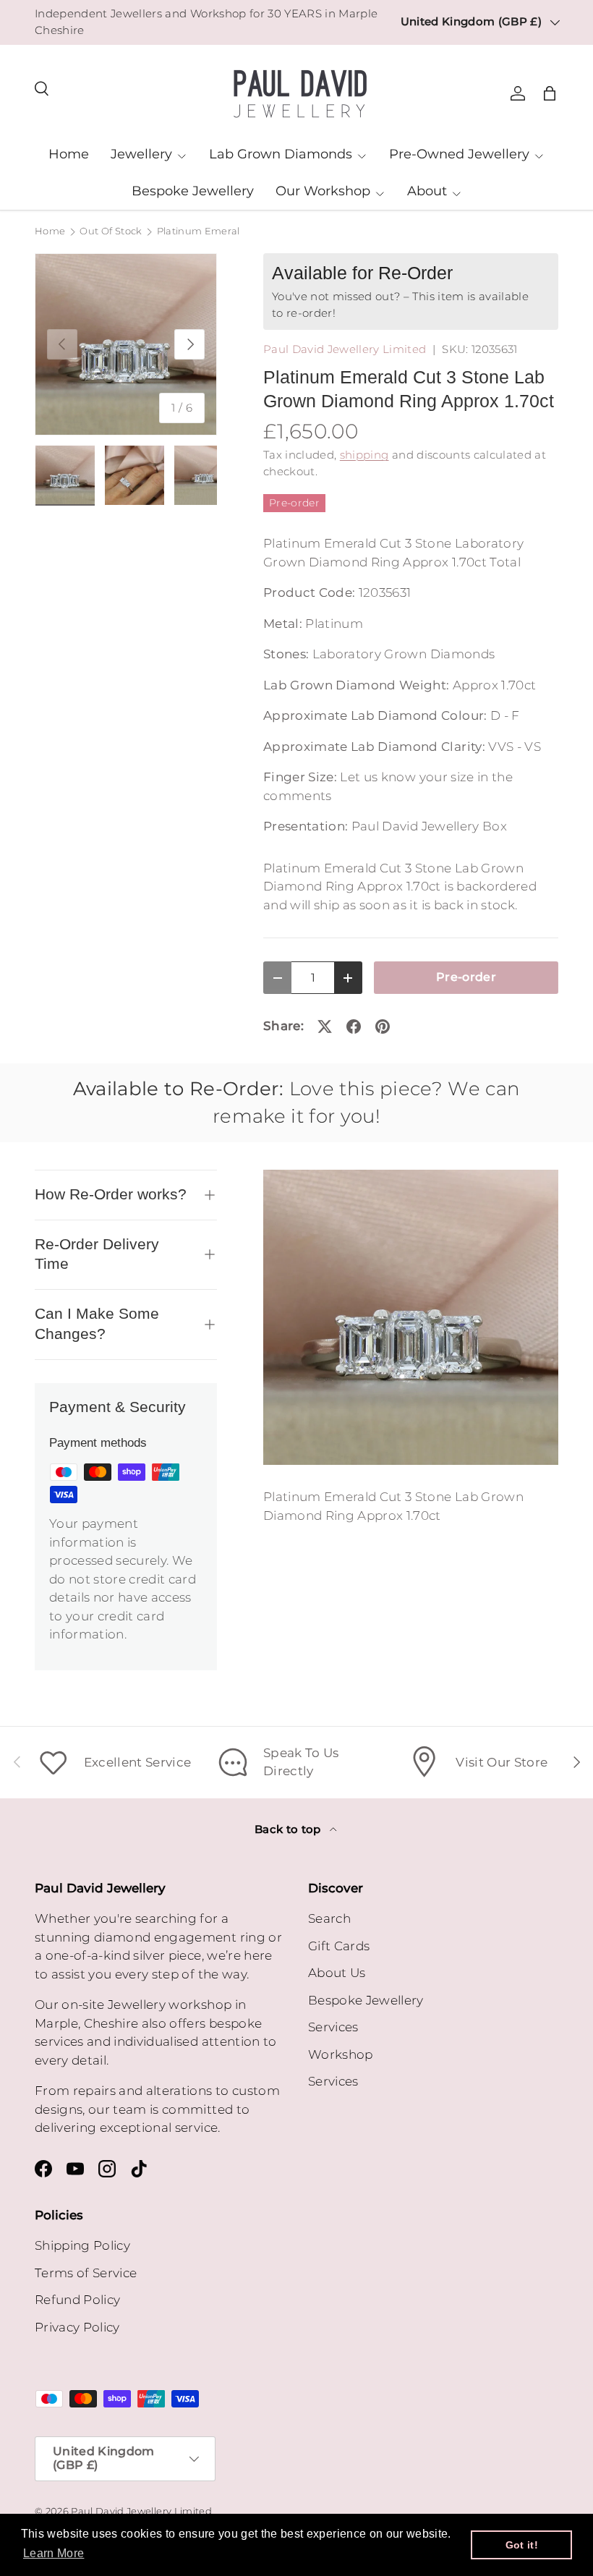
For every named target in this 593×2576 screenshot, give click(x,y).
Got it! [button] (522, 2545)
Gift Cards (339, 1946)
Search (329, 1918)
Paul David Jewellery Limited (345, 349)
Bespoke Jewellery (193, 191)
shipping (364, 455)
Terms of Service (86, 2273)
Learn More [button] (54, 2553)
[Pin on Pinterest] (383, 1026)
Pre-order (466, 977)
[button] (550, 93)
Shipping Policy (82, 2245)
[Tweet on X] (325, 1026)
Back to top (289, 1829)
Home (69, 154)
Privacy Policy (77, 2327)
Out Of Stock (111, 232)
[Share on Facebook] (354, 1026)
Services (333, 2027)
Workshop (341, 2054)
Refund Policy (77, 2300)
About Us (337, 1973)
